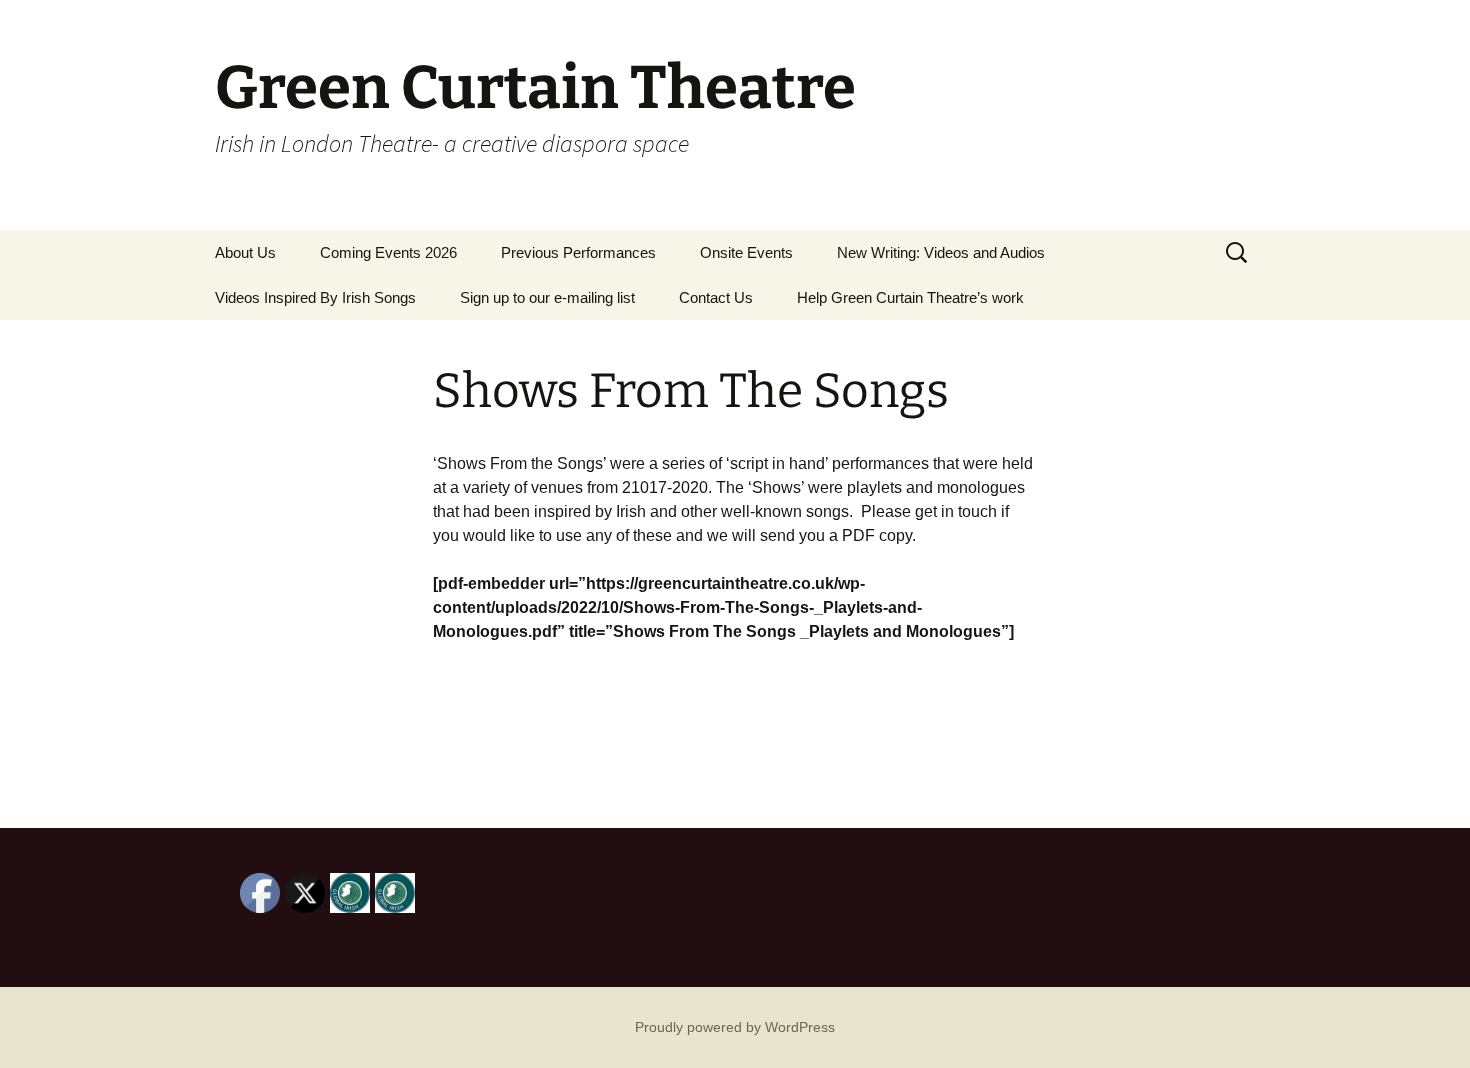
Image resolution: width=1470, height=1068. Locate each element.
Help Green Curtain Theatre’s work (910, 297)
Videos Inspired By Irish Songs (315, 297)
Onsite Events (746, 252)
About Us (245, 252)
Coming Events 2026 (388, 252)
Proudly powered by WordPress (735, 1027)
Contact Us (716, 297)
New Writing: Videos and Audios (941, 252)
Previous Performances (578, 252)
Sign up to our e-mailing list (547, 297)
